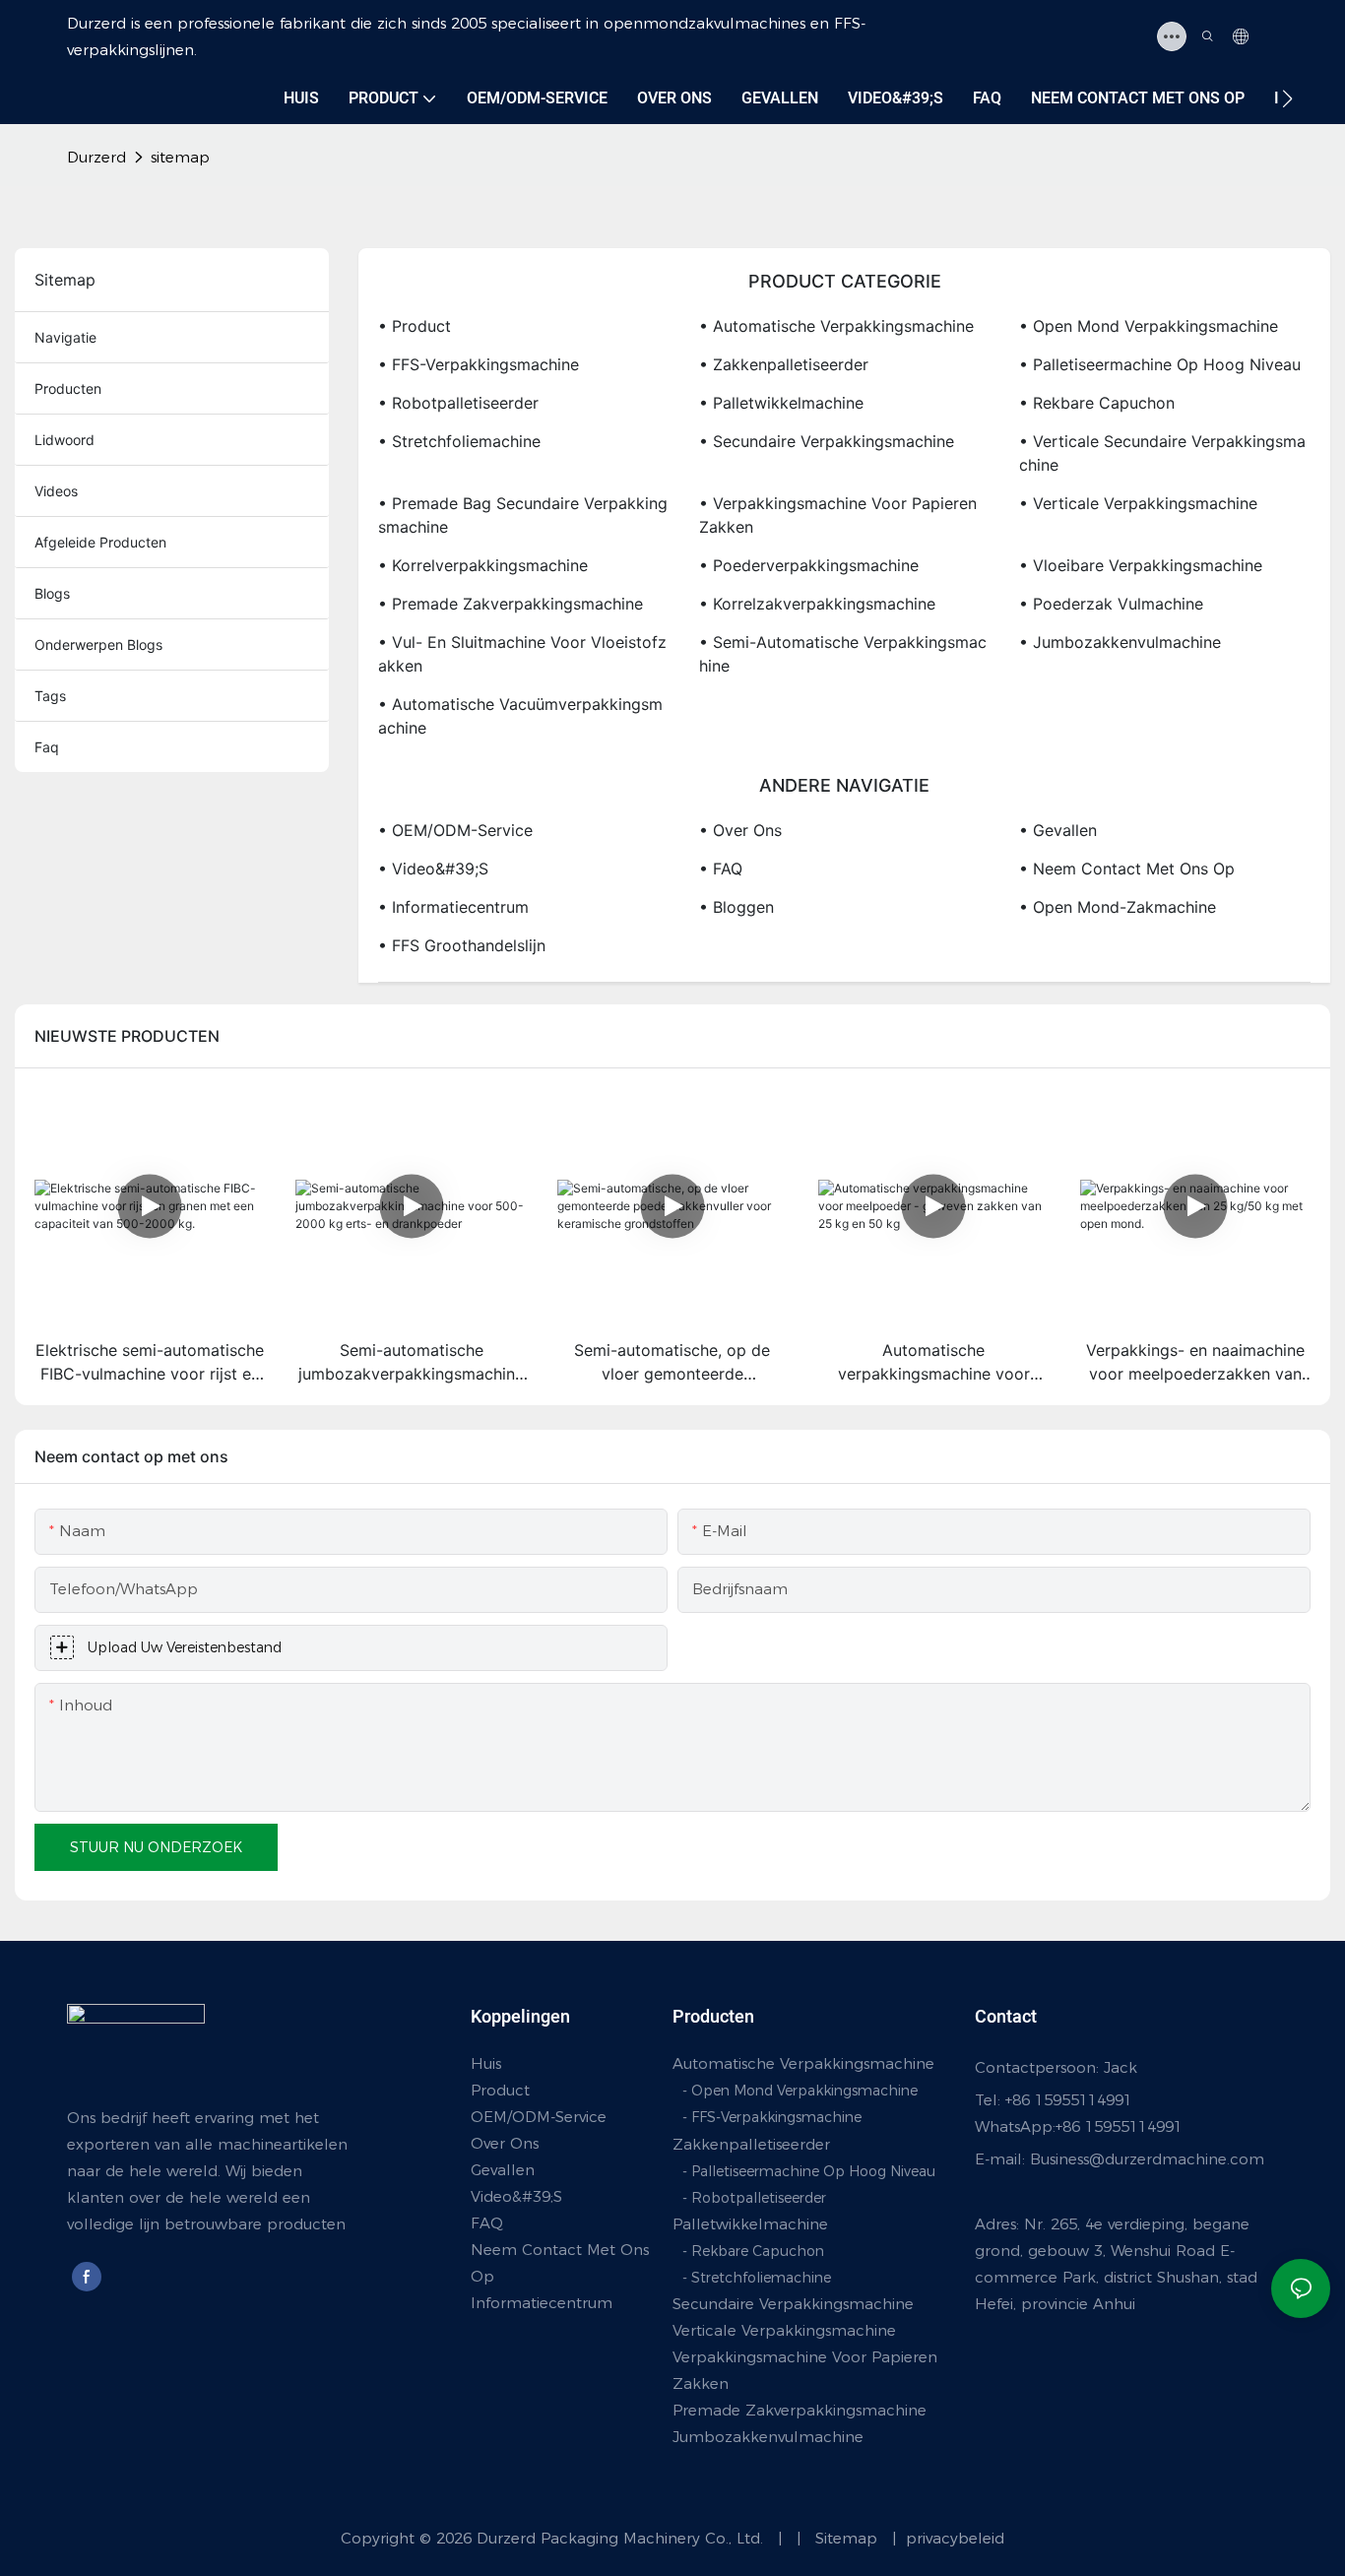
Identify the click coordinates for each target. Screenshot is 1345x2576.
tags (50, 696)
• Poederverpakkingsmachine (809, 565)
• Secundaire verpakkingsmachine (827, 441)
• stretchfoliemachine (459, 441)
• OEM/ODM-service (455, 830)
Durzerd (96, 157)
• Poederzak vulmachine (1111, 604)
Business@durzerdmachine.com (1147, 2159)
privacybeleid (953, 2538)
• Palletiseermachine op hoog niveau (1160, 364)
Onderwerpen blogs (98, 644)
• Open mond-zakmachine (1118, 907)
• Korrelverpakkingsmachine (483, 565)
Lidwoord (64, 440)
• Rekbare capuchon (1097, 403)
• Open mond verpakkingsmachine (1149, 326)
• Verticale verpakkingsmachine (1138, 503)
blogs (52, 593)
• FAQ (721, 869)
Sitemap (834, 2538)
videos (56, 491)
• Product (415, 326)
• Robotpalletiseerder (458, 403)
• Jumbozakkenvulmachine (1120, 642)
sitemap (180, 157)
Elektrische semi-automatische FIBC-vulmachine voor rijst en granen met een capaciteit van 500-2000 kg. (150, 1363)
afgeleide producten (100, 542)
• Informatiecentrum (453, 907)
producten (68, 388)
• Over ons (740, 830)
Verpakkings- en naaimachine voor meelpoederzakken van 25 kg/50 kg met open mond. (1195, 1363)
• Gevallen (1058, 830)
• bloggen (737, 907)
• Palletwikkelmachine (781, 403)
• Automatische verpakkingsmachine (836, 326)
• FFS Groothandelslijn (462, 945)
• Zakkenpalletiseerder (784, 364)
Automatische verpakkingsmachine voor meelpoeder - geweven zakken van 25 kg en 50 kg (933, 1363)
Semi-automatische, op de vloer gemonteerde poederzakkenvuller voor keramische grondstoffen (672, 1363)
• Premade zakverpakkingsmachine (511, 604)
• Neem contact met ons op (1127, 869)
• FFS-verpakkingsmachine (479, 364)
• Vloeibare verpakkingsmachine (1141, 565)
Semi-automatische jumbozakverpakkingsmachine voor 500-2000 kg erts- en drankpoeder (411, 1363)
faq (47, 747)
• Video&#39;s (433, 869)
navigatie (65, 337)
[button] (1287, 98)
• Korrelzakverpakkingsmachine (817, 604)
